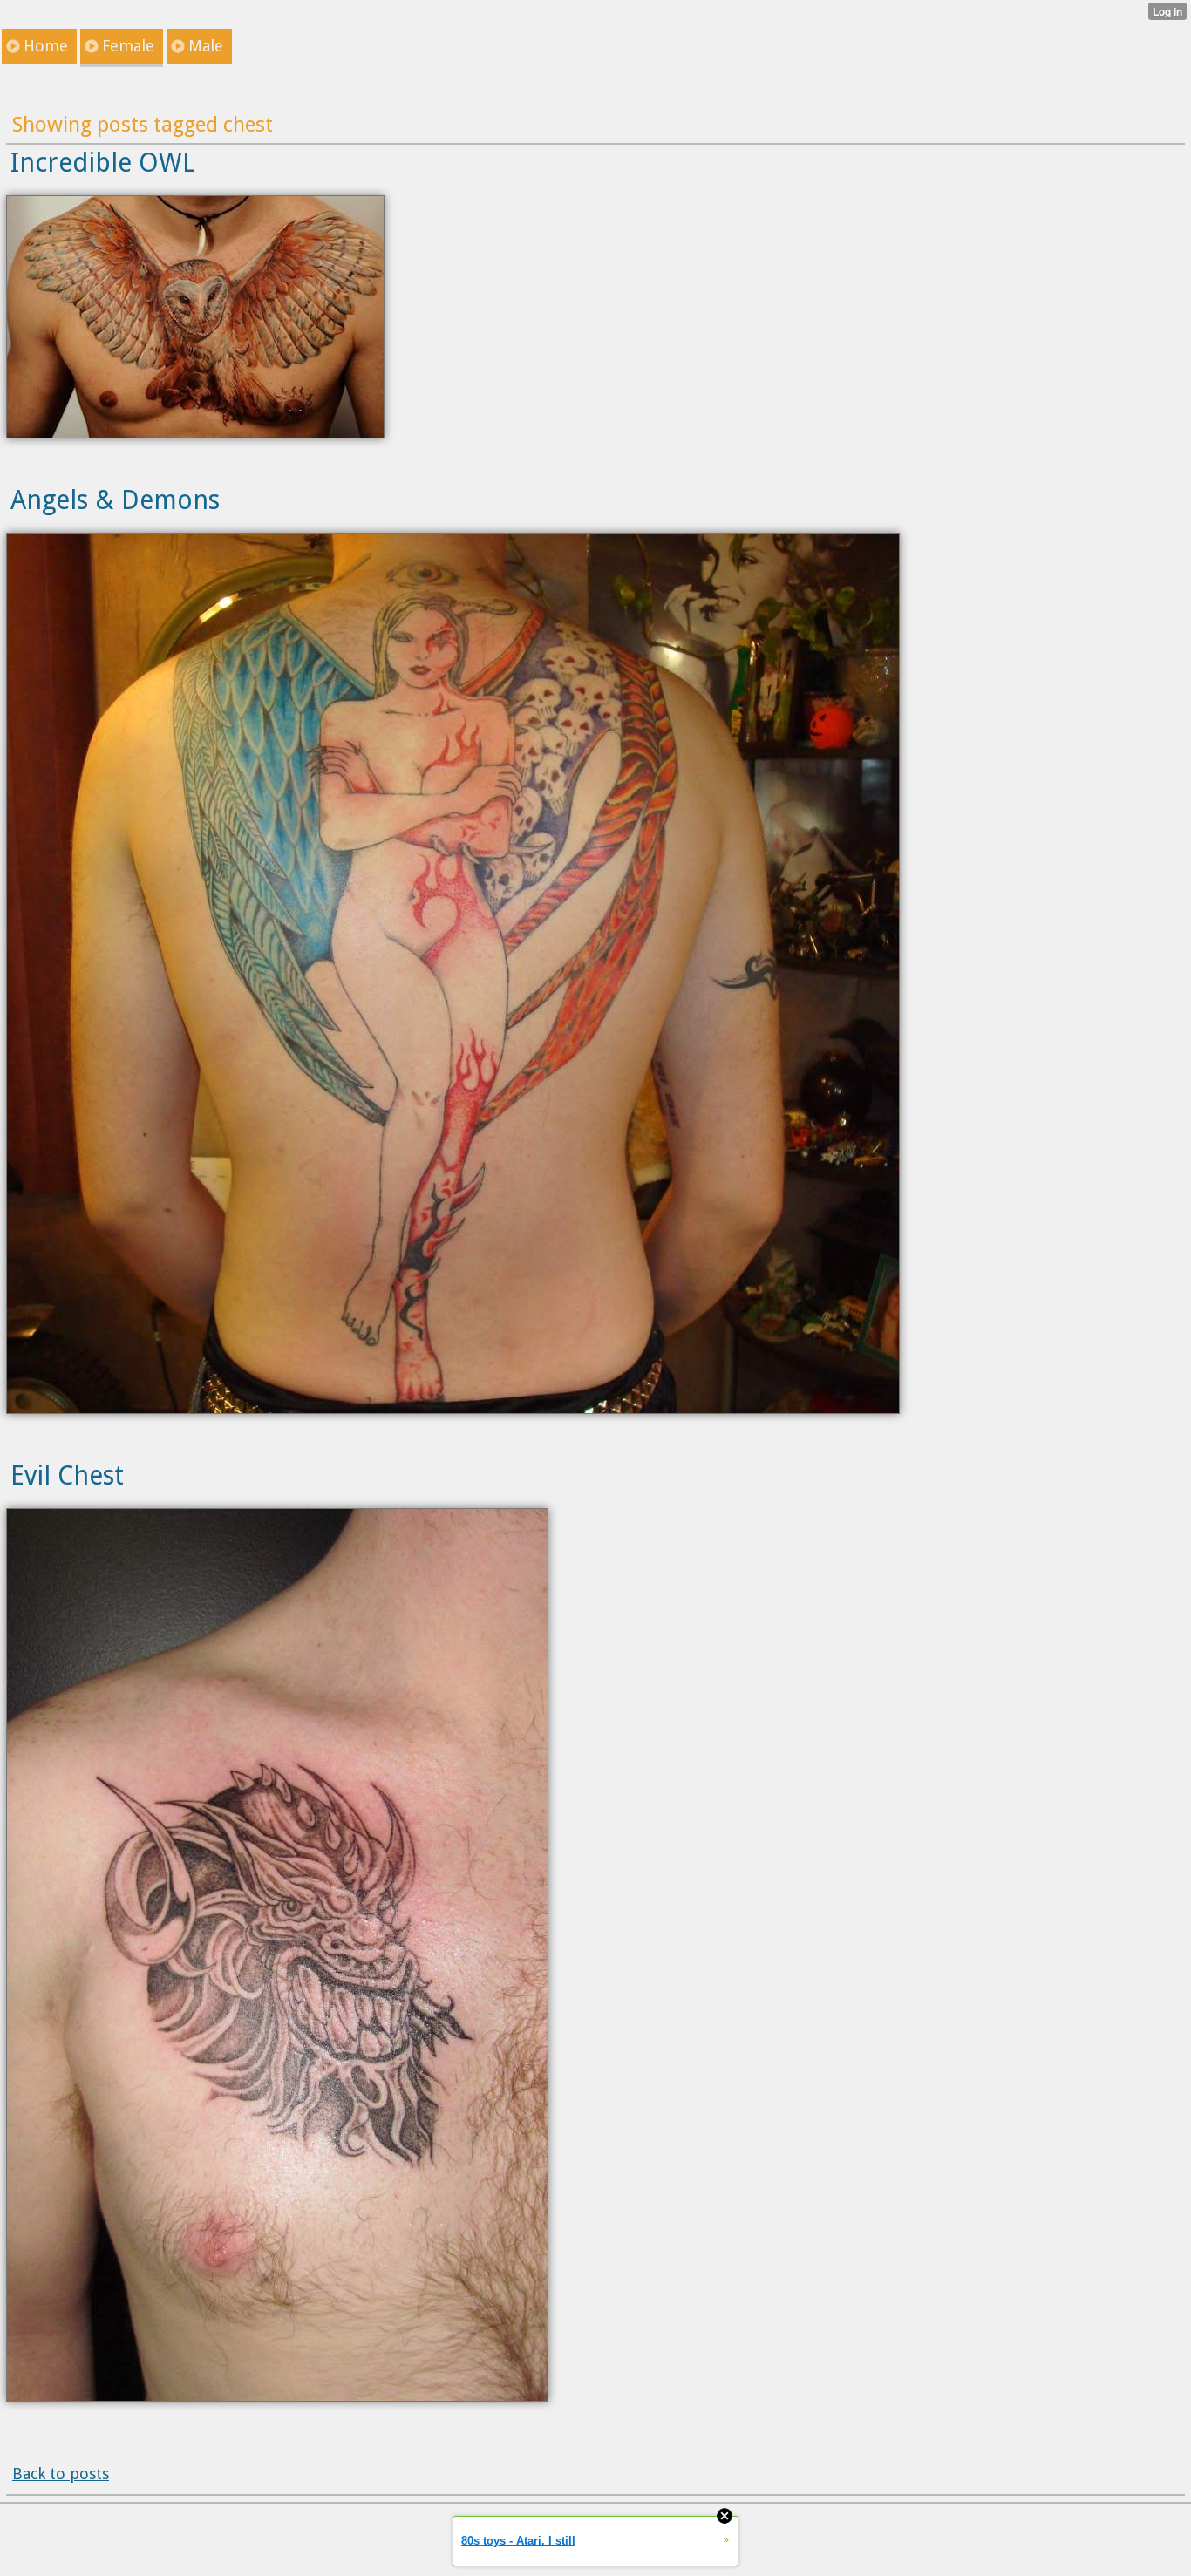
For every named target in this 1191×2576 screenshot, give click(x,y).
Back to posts (61, 2474)
